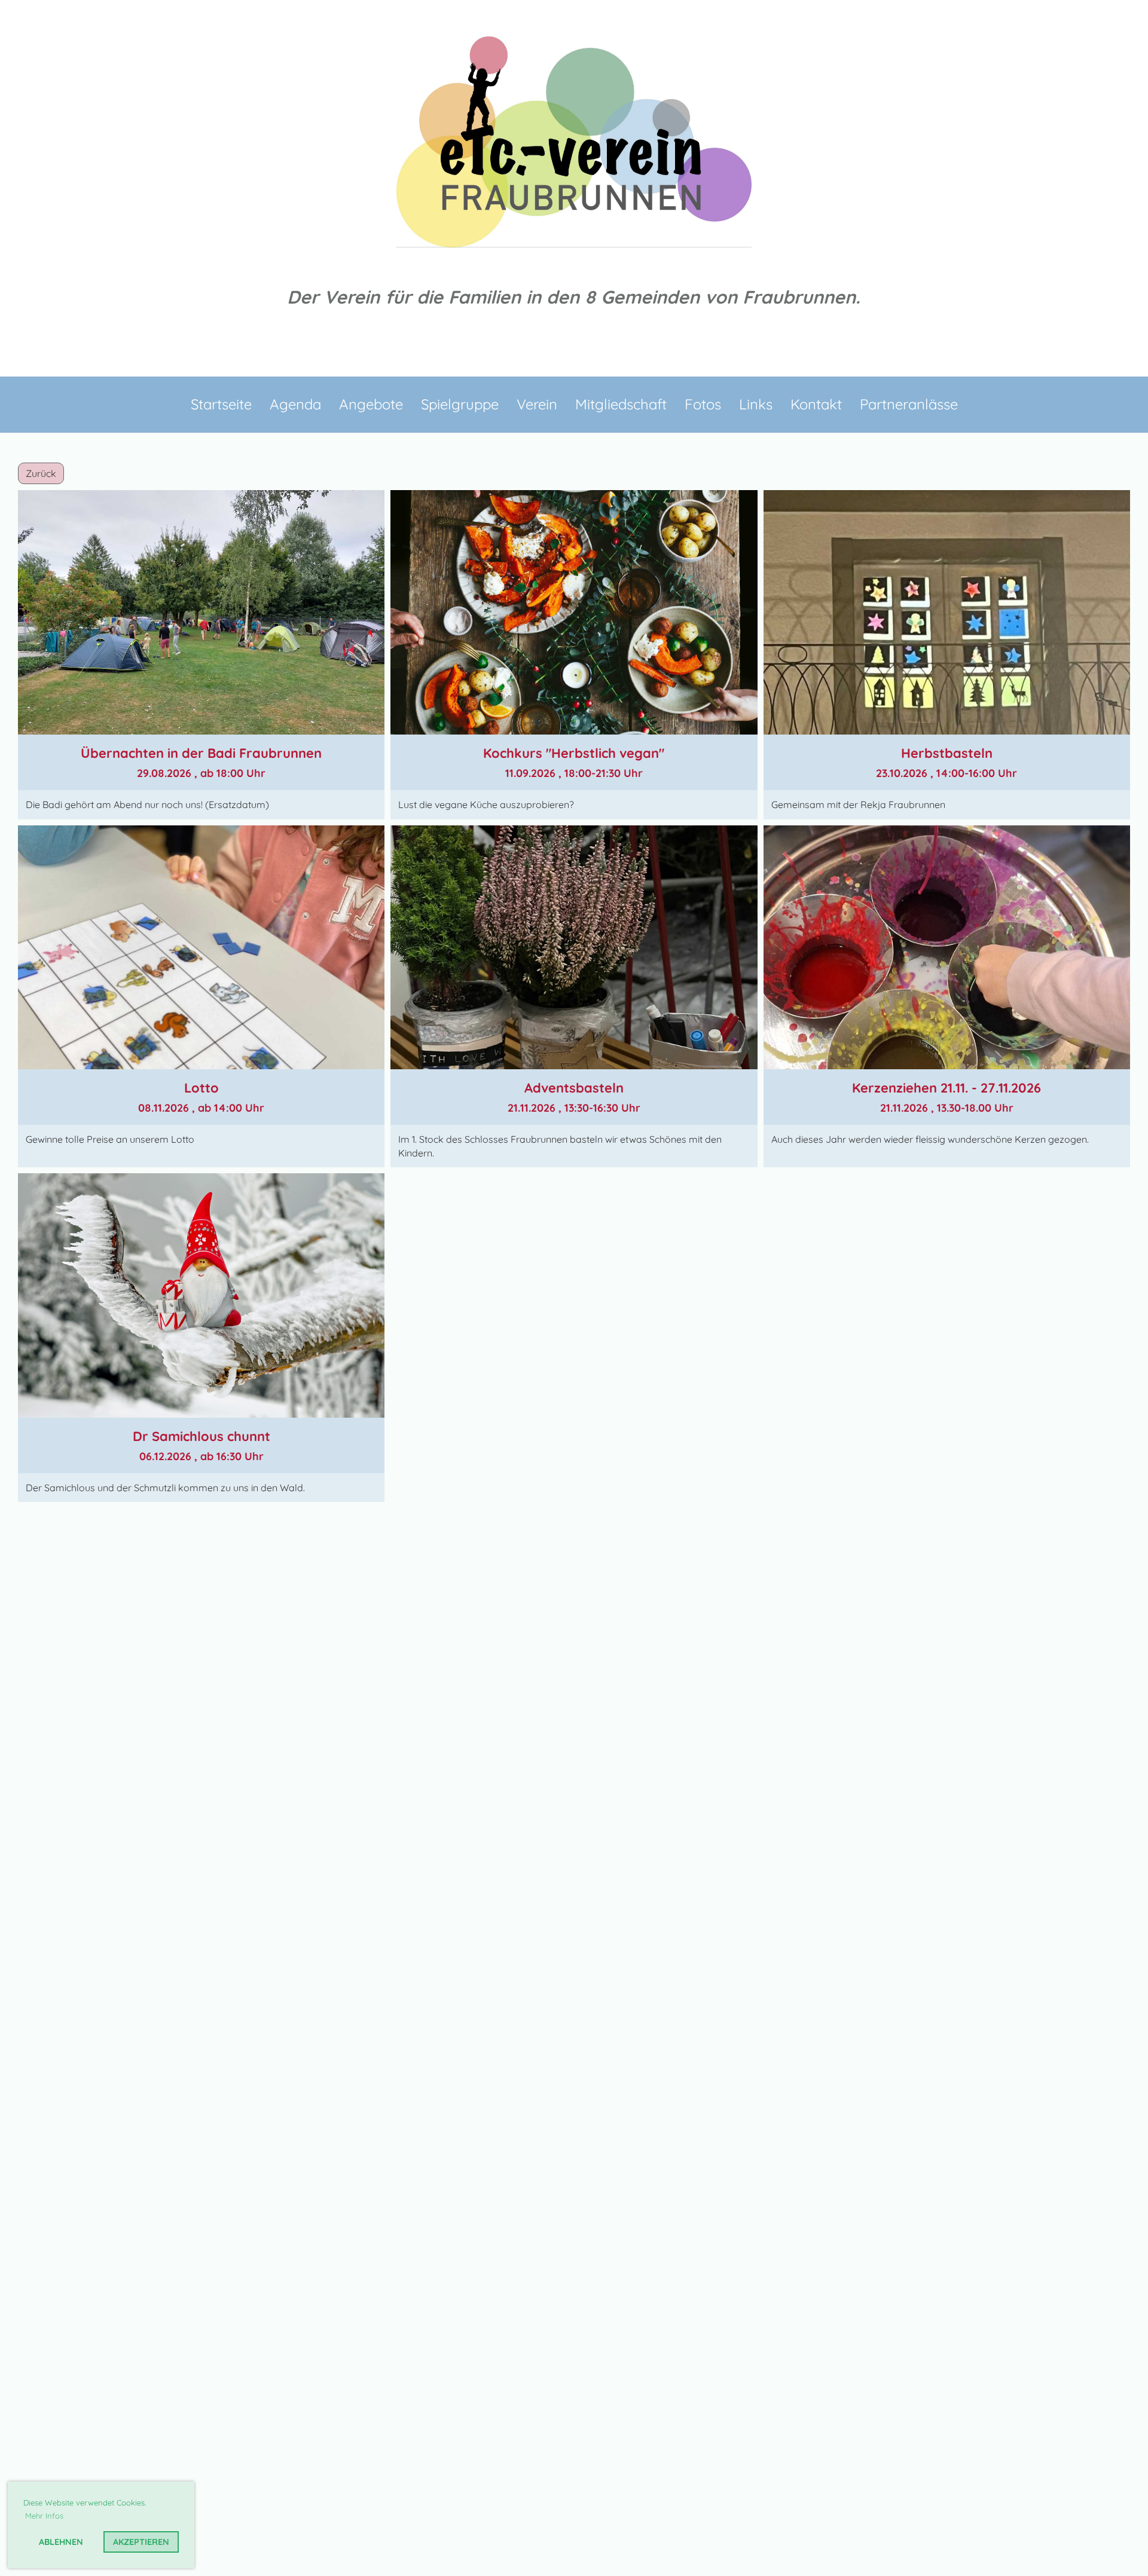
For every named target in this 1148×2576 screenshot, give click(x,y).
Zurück (41, 473)
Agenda (295, 404)
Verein (537, 404)
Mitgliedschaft (621, 404)
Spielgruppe (460, 404)
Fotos (703, 404)
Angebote (371, 404)
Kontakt (816, 404)
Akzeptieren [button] (141, 2542)
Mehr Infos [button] (44, 2516)
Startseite (221, 404)
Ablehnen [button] (61, 2542)
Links (756, 404)
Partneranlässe (909, 404)
